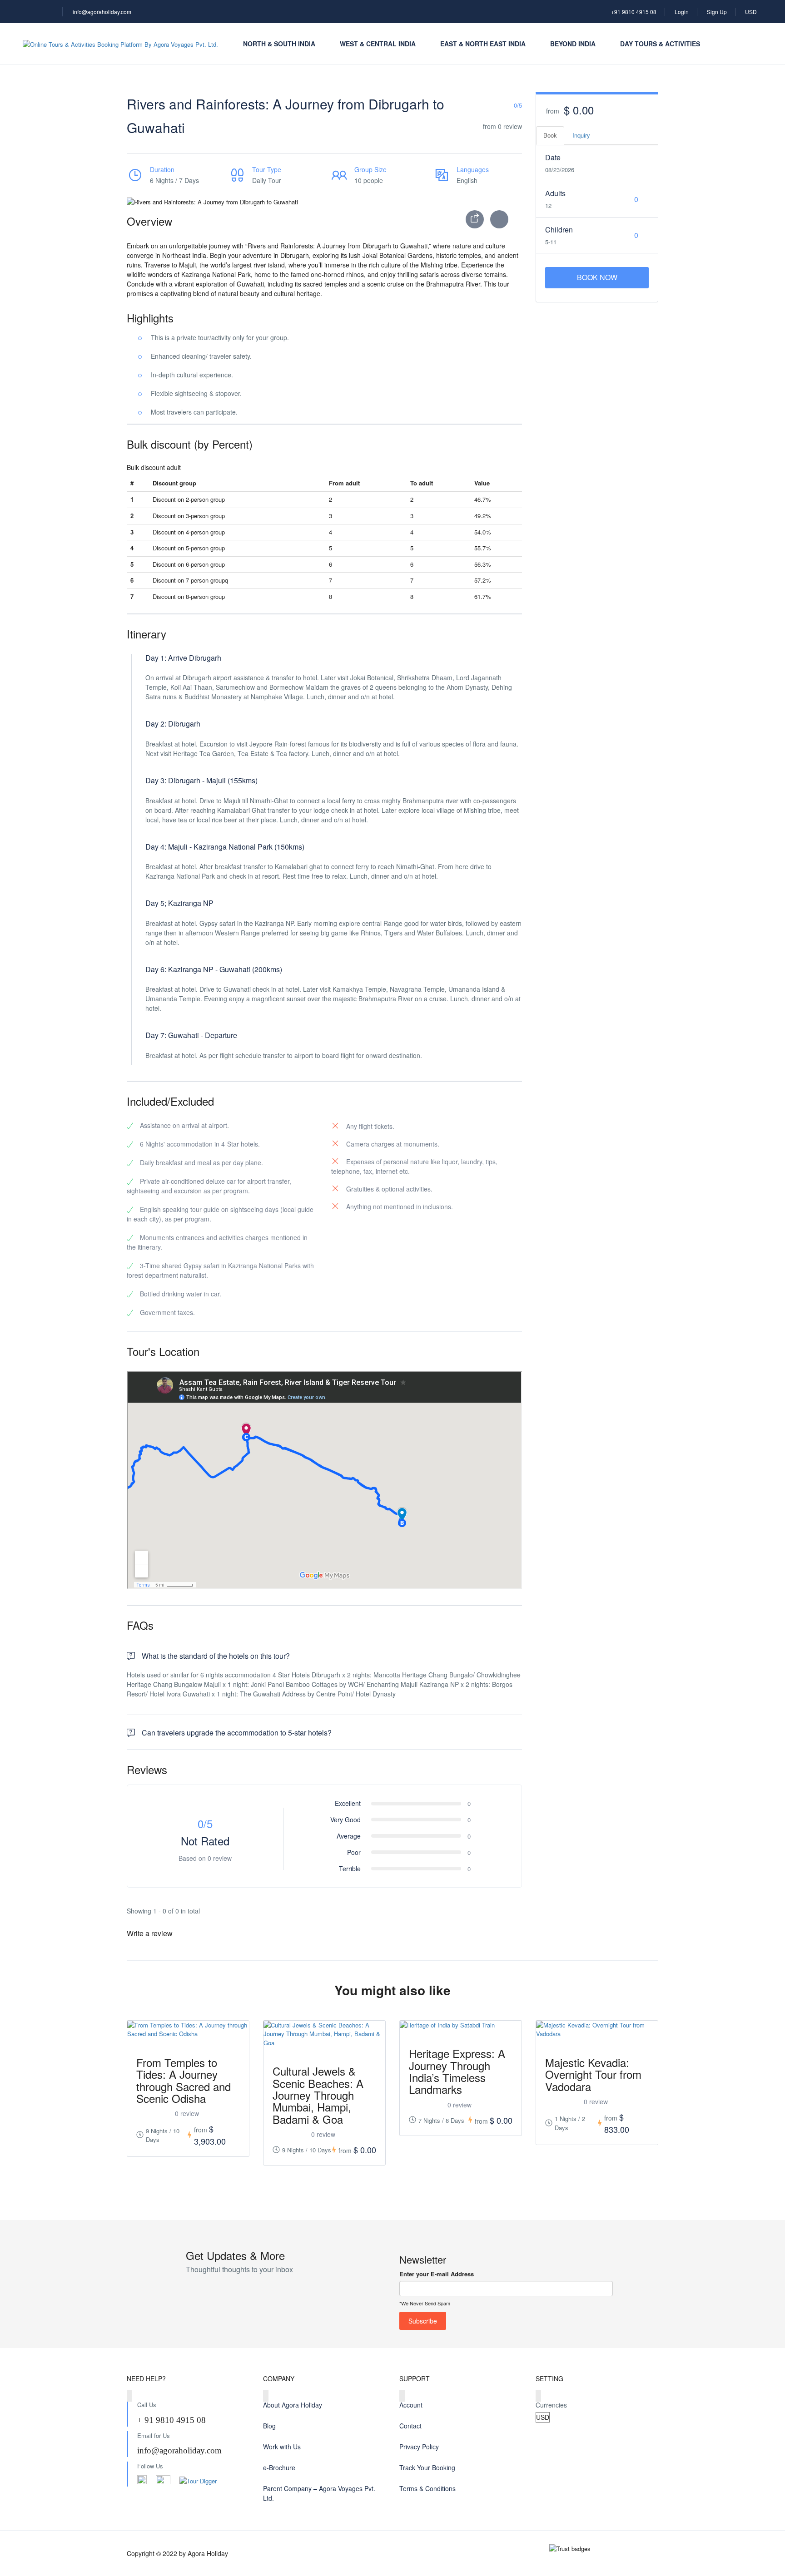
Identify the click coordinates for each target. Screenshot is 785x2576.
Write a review (151, 1933)
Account (411, 2405)
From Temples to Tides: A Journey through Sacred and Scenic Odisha (184, 2080)
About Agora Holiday (293, 2405)
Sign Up (717, 12)
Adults (555, 193)
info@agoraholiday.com (102, 12)
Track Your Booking (427, 2467)
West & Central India (378, 44)
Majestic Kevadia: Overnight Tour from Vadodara (593, 2074)
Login (682, 12)
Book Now (597, 277)
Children (559, 230)
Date (553, 157)
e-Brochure (279, 2467)
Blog (269, 2426)
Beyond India (573, 44)
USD (752, 12)
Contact (410, 2426)
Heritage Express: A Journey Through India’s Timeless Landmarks (457, 2071)
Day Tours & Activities (660, 44)
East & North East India (483, 44)
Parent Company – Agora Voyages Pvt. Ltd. (319, 2493)
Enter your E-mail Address (437, 2274)
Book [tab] (550, 135)
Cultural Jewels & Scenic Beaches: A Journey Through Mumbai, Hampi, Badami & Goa (318, 2095)
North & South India (279, 44)
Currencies (551, 2405)
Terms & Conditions (427, 2488)
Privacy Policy (419, 2447)
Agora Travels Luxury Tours (613, 2467)
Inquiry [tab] (581, 135)
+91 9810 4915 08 (634, 12)
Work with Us (282, 2447)
